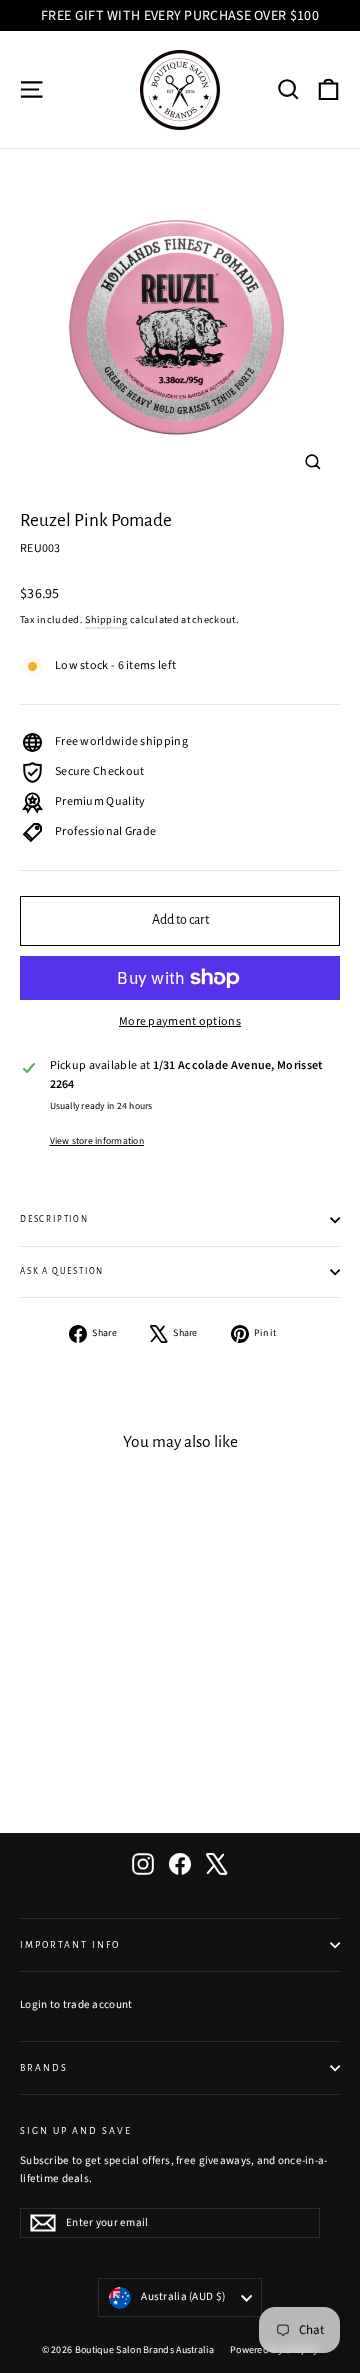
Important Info (70, 1945)
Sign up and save (76, 2131)
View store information (97, 1141)
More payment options (180, 1021)
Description (54, 1219)
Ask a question (62, 1271)
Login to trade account (76, 2004)
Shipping (106, 620)
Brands (44, 2068)
